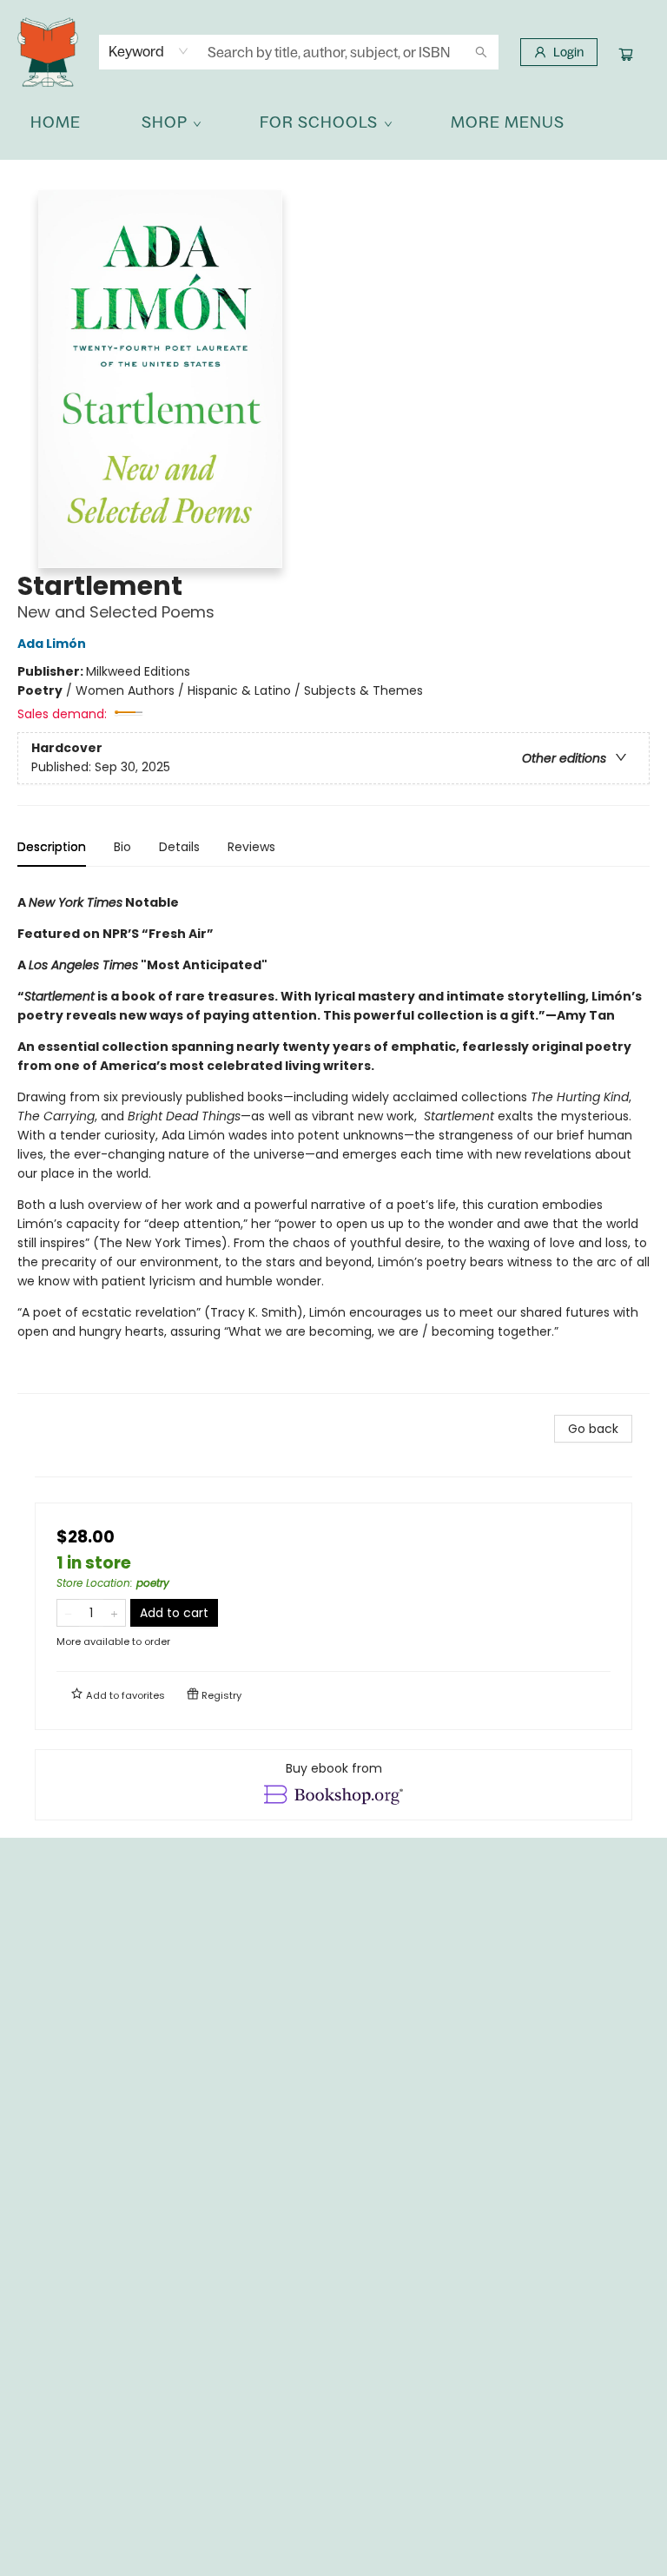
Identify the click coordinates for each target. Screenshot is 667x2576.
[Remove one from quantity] (68, 1613)
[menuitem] (56, 122)
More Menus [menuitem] (508, 122)
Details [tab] (179, 847)
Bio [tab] (122, 847)
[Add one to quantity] (114, 1613)
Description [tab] (52, 847)
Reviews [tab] (251, 847)
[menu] (333, 122)
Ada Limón (52, 644)
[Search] (481, 52)
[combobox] (149, 51)
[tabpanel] (333, 1137)
